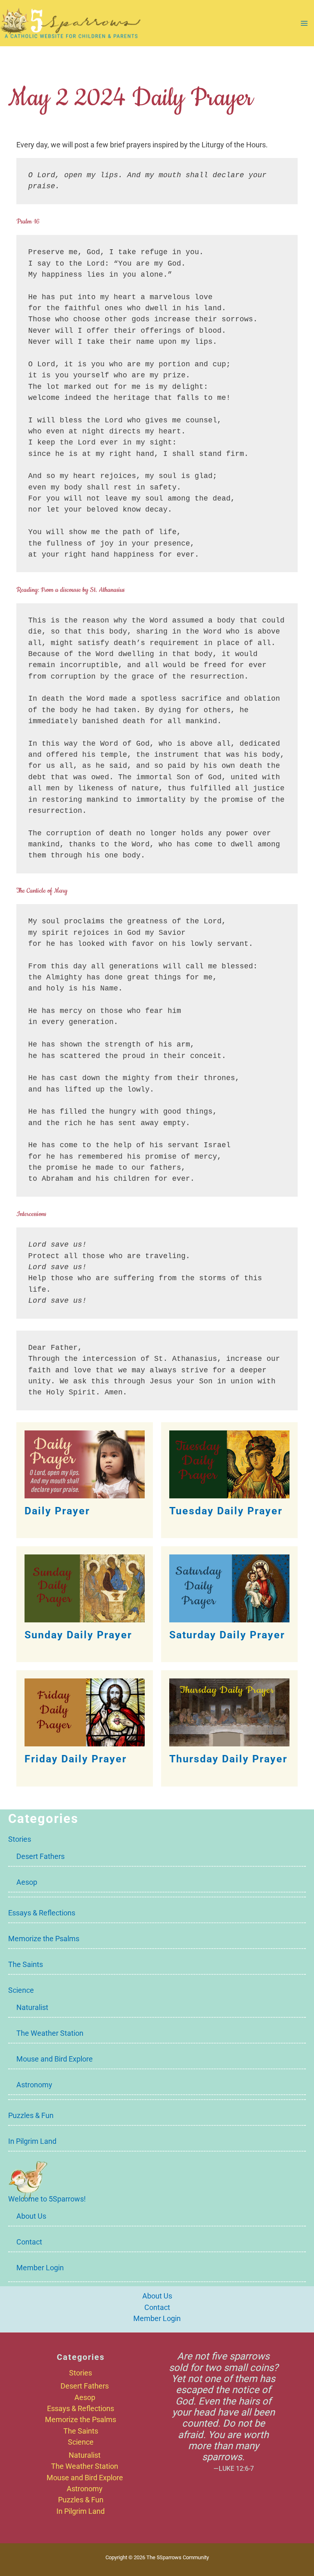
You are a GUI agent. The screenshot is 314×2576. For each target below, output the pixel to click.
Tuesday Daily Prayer (226, 1511)
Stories (20, 1839)
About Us (31, 2216)
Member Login (40, 2268)
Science (21, 1990)
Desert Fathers (40, 1856)
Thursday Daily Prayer (228, 1759)
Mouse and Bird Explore (55, 2059)
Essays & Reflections (42, 1913)
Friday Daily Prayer (76, 1759)
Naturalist (32, 2007)
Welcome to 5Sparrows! (47, 2199)
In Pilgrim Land (32, 2141)
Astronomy (34, 2085)
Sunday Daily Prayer (78, 1635)
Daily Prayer (57, 1511)
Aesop (27, 1882)
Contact (29, 2242)
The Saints (26, 1964)
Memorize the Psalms (44, 1939)
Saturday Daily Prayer (227, 1635)
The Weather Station (50, 2033)
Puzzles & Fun (31, 2115)
